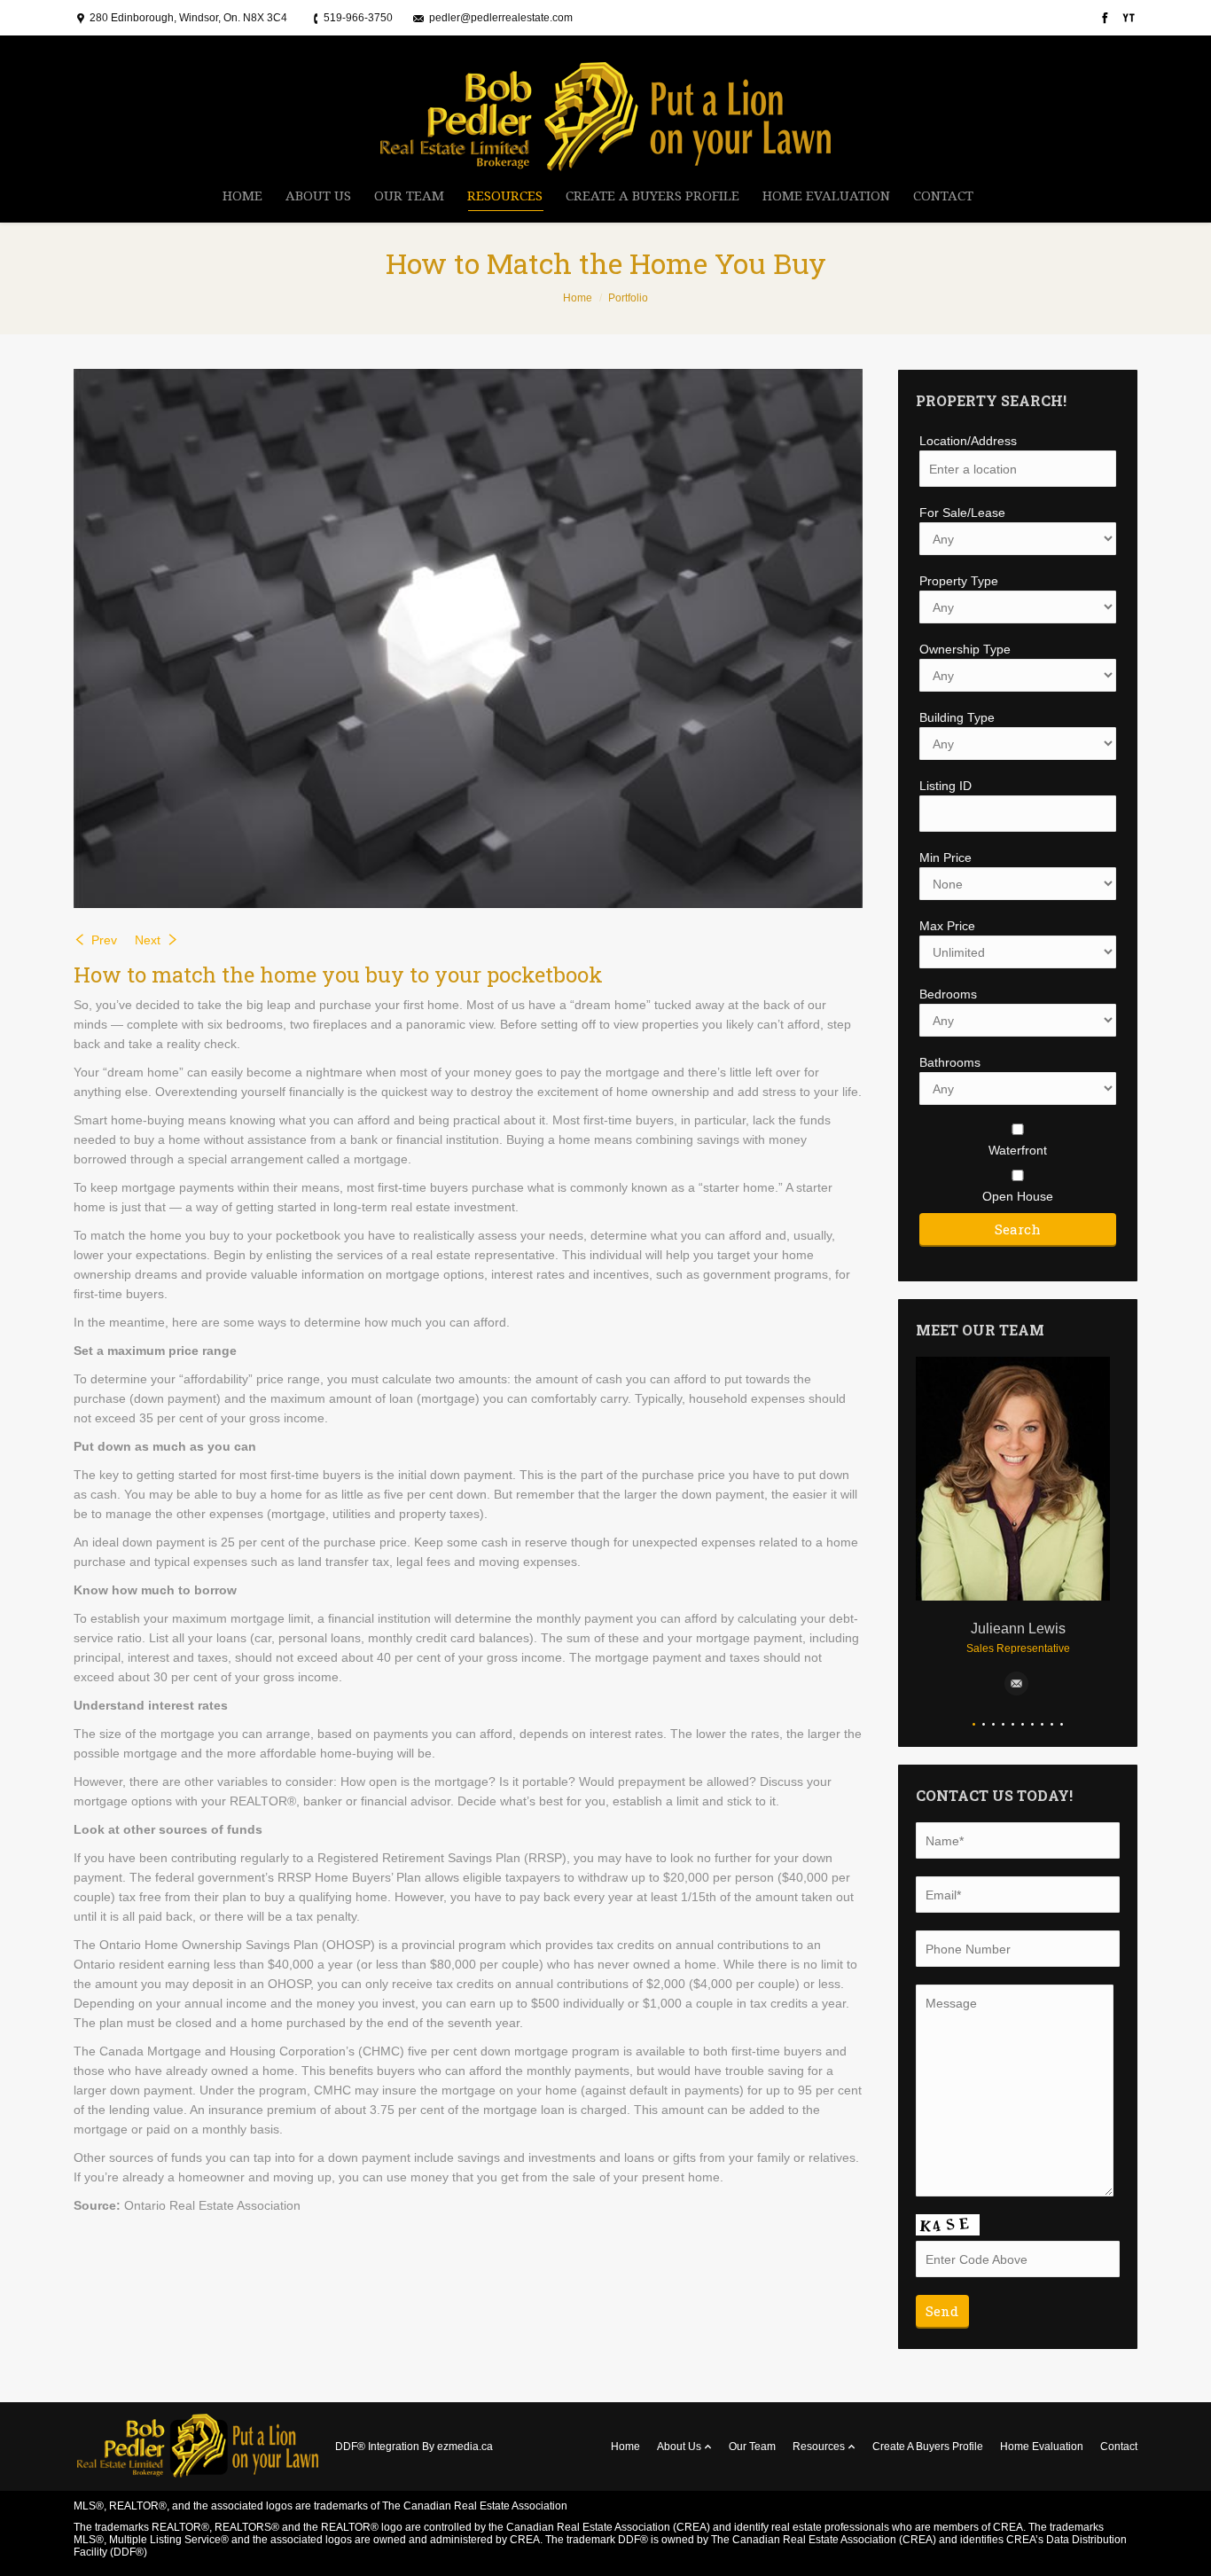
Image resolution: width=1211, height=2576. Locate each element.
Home (578, 298)
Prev (104, 940)
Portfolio (628, 298)
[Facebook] (1103, 18)
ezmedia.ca (465, 2447)
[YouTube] (1127, 18)
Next (148, 940)
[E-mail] (1016, 1683)
